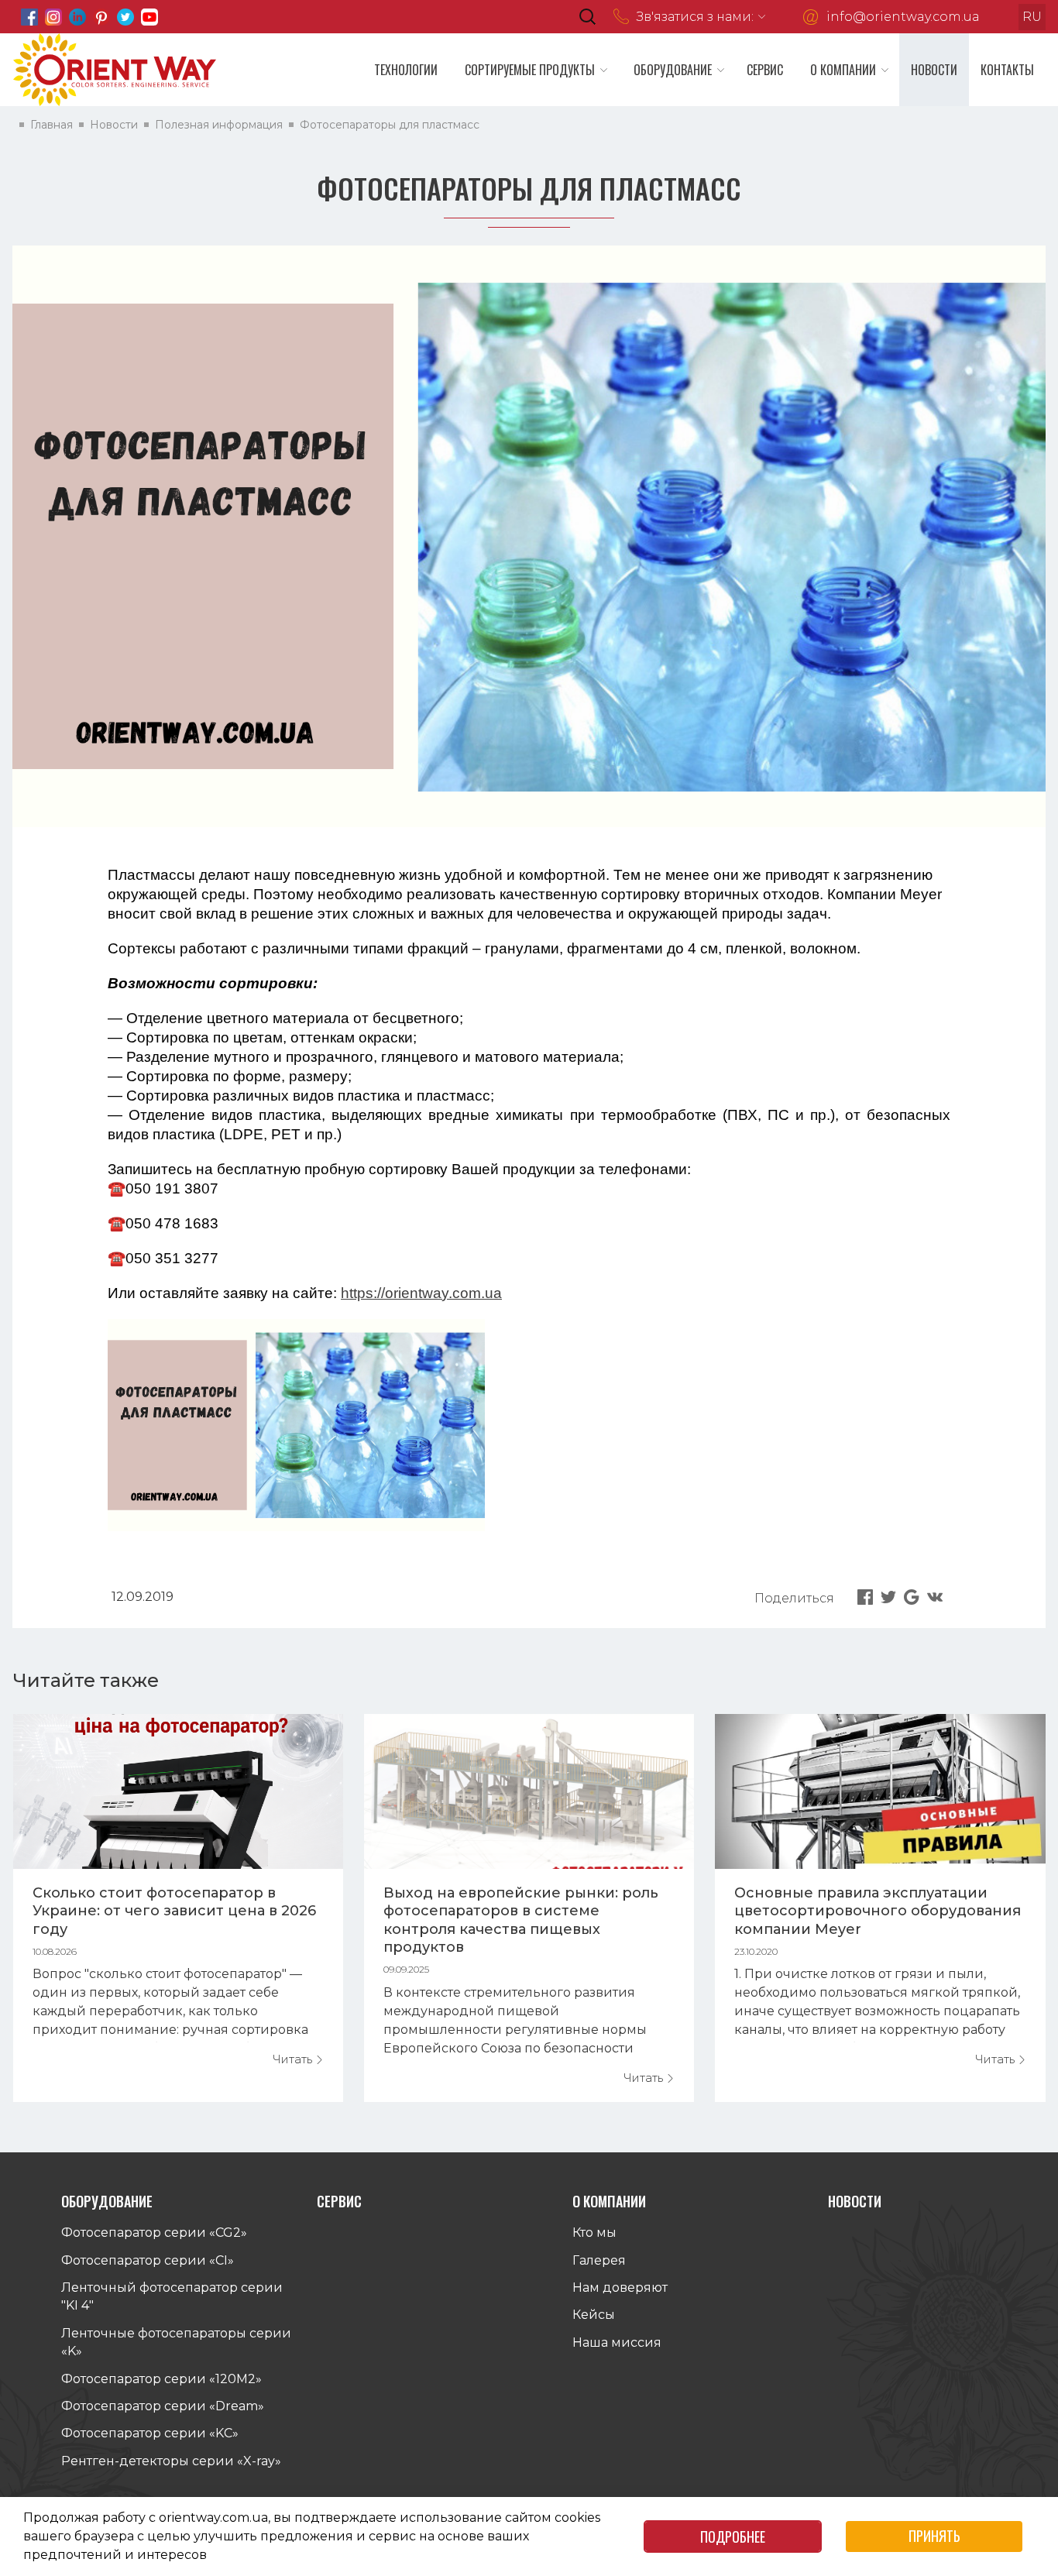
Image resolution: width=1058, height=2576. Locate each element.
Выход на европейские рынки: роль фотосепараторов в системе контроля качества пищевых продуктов (521, 1920)
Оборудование (673, 70)
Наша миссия (617, 2342)
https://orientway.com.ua (421, 1293)
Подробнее (733, 2537)
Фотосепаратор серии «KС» (150, 2433)
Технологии (406, 70)
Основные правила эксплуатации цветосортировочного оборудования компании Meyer (878, 1911)
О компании (843, 70)
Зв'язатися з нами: (695, 17)
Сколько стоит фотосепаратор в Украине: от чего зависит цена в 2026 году (174, 1911)
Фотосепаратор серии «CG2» (154, 2233)
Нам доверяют (620, 2287)
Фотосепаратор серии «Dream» (163, 2406)
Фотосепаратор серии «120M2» (161, 2379)
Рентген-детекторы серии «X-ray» (171, 2461)
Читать (294, 2059)
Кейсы (594, 2315)
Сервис (765, 70)
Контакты (1007, 70)
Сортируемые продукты (530, 70)
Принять (934, 2536)
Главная (52, 125)
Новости (934, 70)
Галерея (599, 2260)
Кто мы (594, 2233)
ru (1032, 17)
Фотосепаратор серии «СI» (148, 2260)
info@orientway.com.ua (903, 17)
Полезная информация (219, 125)
